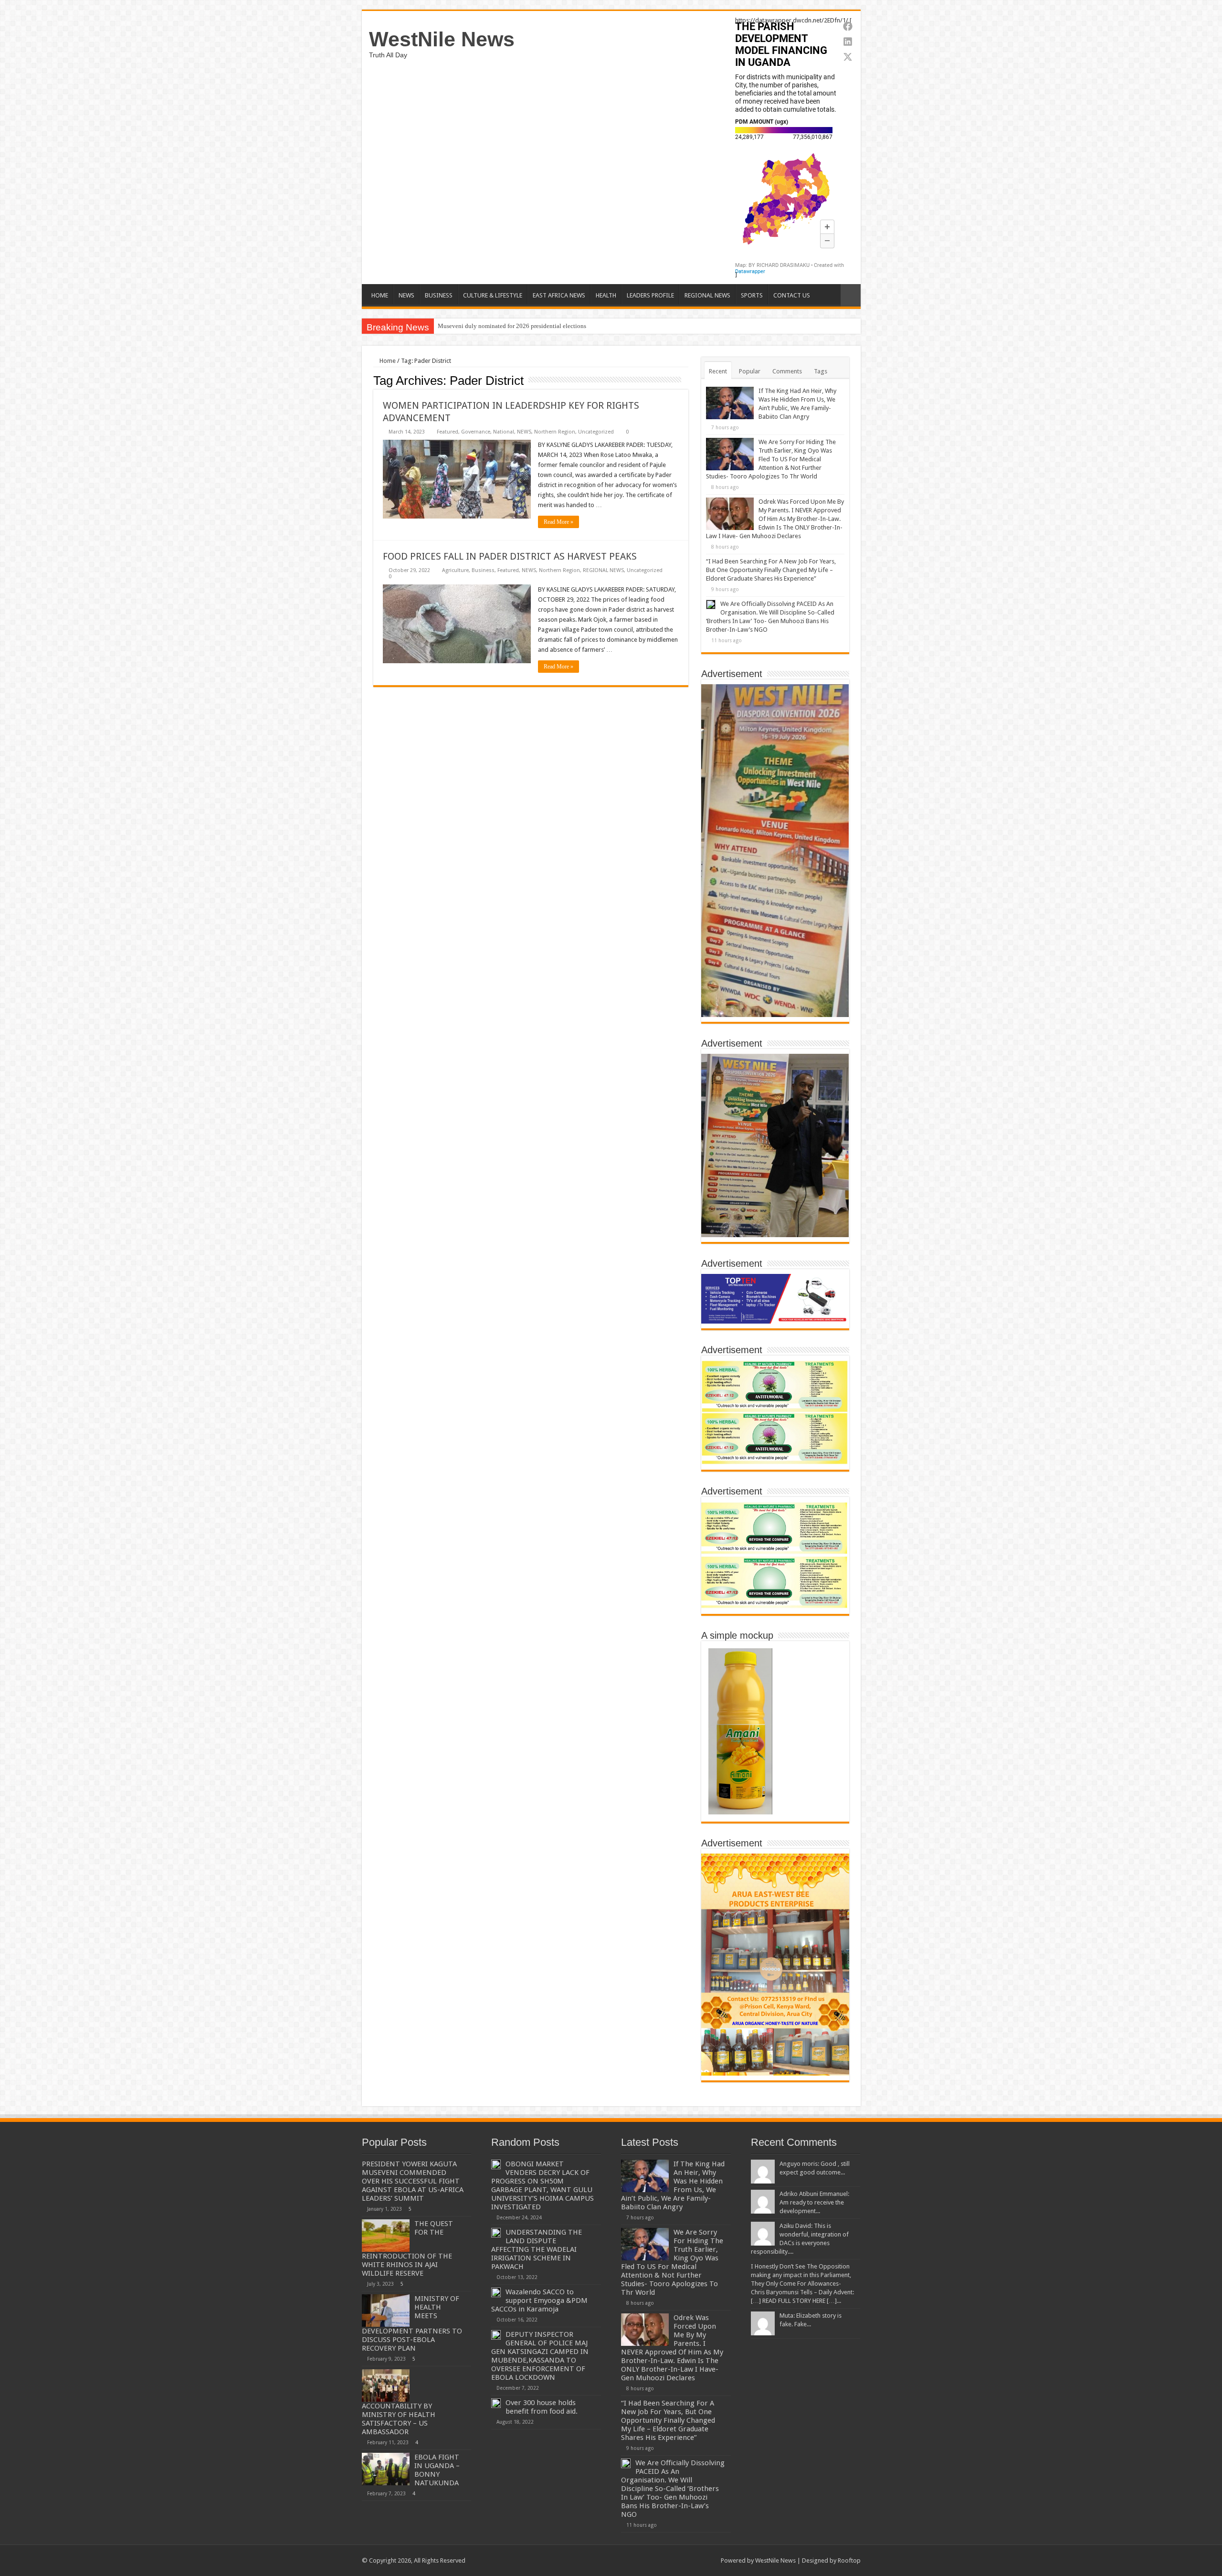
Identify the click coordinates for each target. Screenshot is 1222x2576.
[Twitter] (673, 2560)
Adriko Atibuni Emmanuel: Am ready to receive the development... (814, 2202)
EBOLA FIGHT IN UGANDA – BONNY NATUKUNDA (437, 2470)
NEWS (406, 295)
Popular (750, 371)
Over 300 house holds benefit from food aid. (542, 2407)
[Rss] (655, 2560)
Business (483, 570)
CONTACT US (792, 295)
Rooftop (849, 2560)
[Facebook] (664, 2560)
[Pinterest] (682, 2560)
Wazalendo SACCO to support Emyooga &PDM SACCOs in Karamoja (539, 2300)
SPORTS (752, 295)
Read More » (558, 522)
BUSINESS (439, 295)
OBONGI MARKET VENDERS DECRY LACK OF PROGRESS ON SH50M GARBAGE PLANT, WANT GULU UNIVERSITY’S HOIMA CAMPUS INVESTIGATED (543, 2185)
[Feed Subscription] (686, 380)
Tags (821, 371)
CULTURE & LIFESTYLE (493, 295)
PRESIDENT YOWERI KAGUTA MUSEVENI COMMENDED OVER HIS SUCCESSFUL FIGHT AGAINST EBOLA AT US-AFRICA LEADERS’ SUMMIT (413, 2181)
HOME (380, 295)
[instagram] (709, 2560)
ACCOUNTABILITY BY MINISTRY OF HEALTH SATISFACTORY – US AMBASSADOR (399, 2419)
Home (387, 361)
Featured (448, 432)
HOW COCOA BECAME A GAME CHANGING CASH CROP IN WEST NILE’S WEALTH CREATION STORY (579, 326)
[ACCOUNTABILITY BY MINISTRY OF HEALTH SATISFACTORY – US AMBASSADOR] (386, 2385)
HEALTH (606, 295)
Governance (476, 432)
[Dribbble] (691, 2560)
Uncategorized (596, 432)
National (504, 432)
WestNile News (442, 39)
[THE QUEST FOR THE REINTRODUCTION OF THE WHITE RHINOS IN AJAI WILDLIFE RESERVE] (386, 2236)
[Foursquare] (700, 2560)
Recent (718, 371)
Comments (787, 371)
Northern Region (555, 432)
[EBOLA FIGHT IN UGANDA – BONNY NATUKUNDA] (386, 2469)
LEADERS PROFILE (650, 295)
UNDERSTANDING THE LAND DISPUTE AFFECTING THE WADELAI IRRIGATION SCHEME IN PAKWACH (537, 2249)
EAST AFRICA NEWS (559, 295)
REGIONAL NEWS (707, 295)
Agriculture (455, 570)
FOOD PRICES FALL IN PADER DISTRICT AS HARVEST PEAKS (510, 556)
